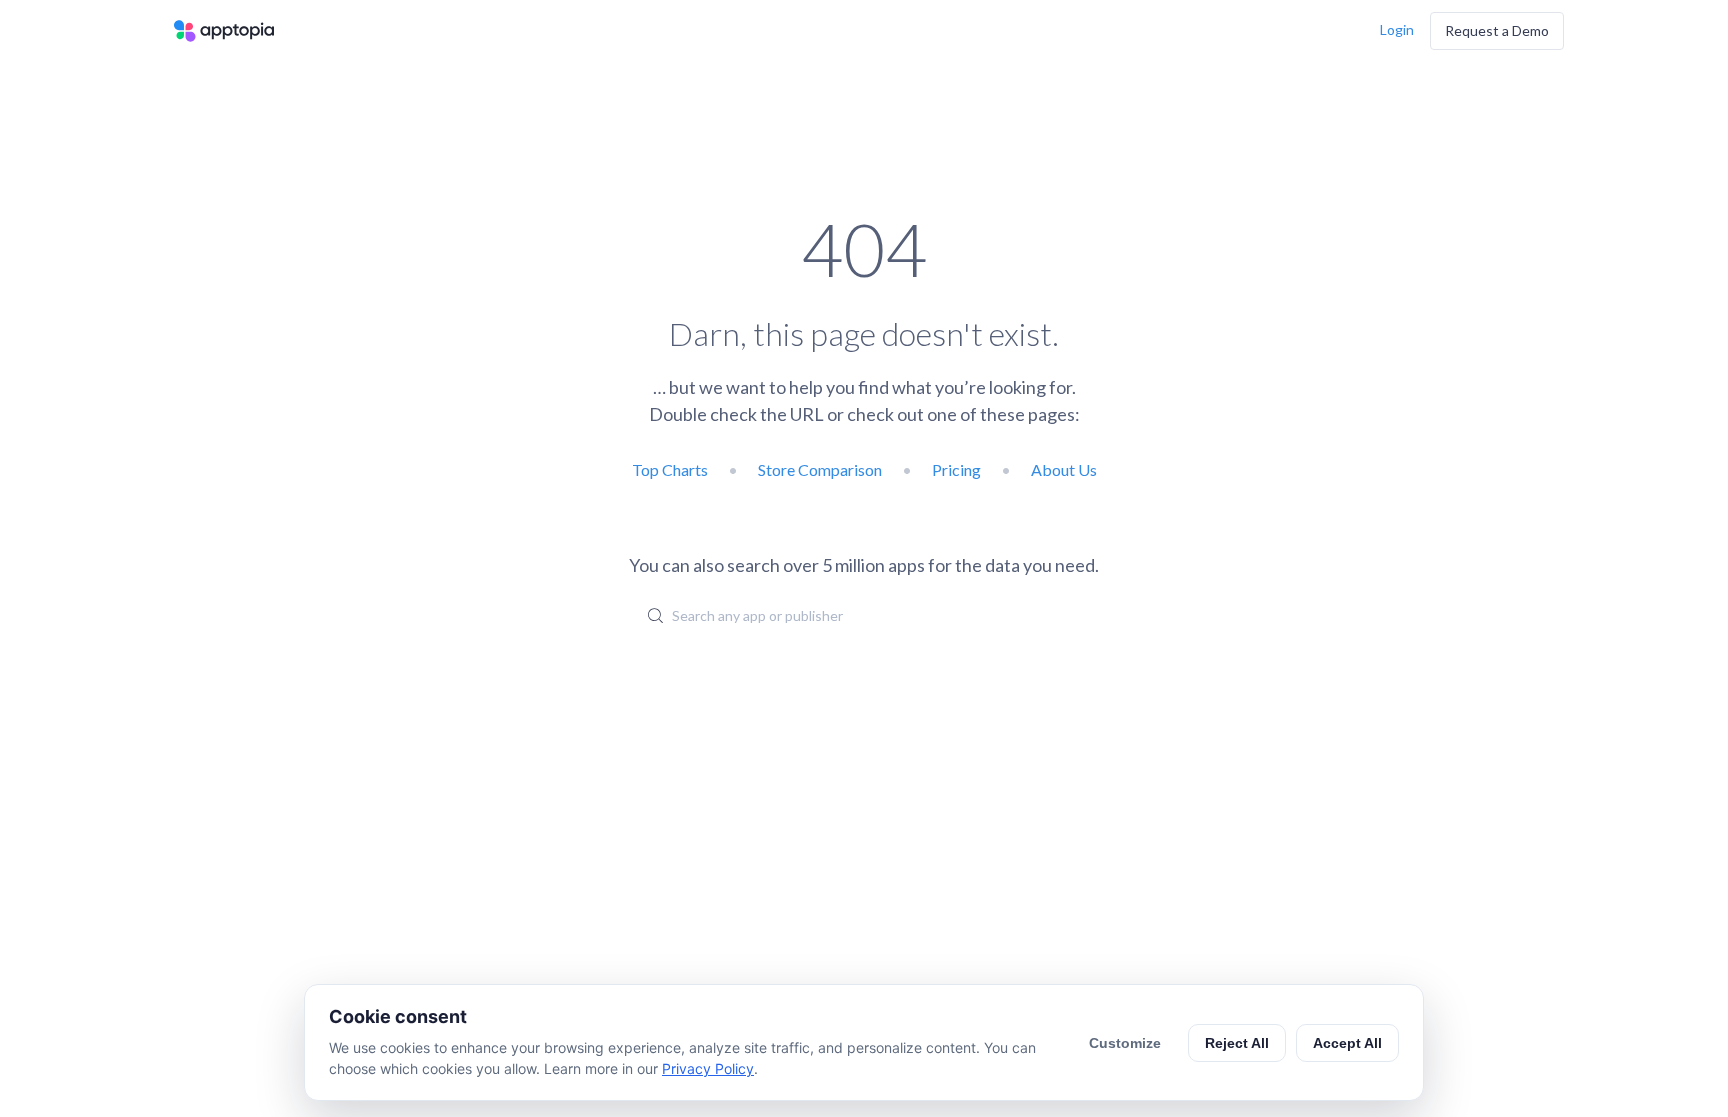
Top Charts (670, 469)
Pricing (956, 469)
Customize (1125, 1043)
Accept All (1347, 1043)
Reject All (1237, 1043)
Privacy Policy (708, 1068)
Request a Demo (1497, 30)
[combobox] (864, 615)
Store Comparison (820, 469)
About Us (1064, 469)
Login (1397, 29)
